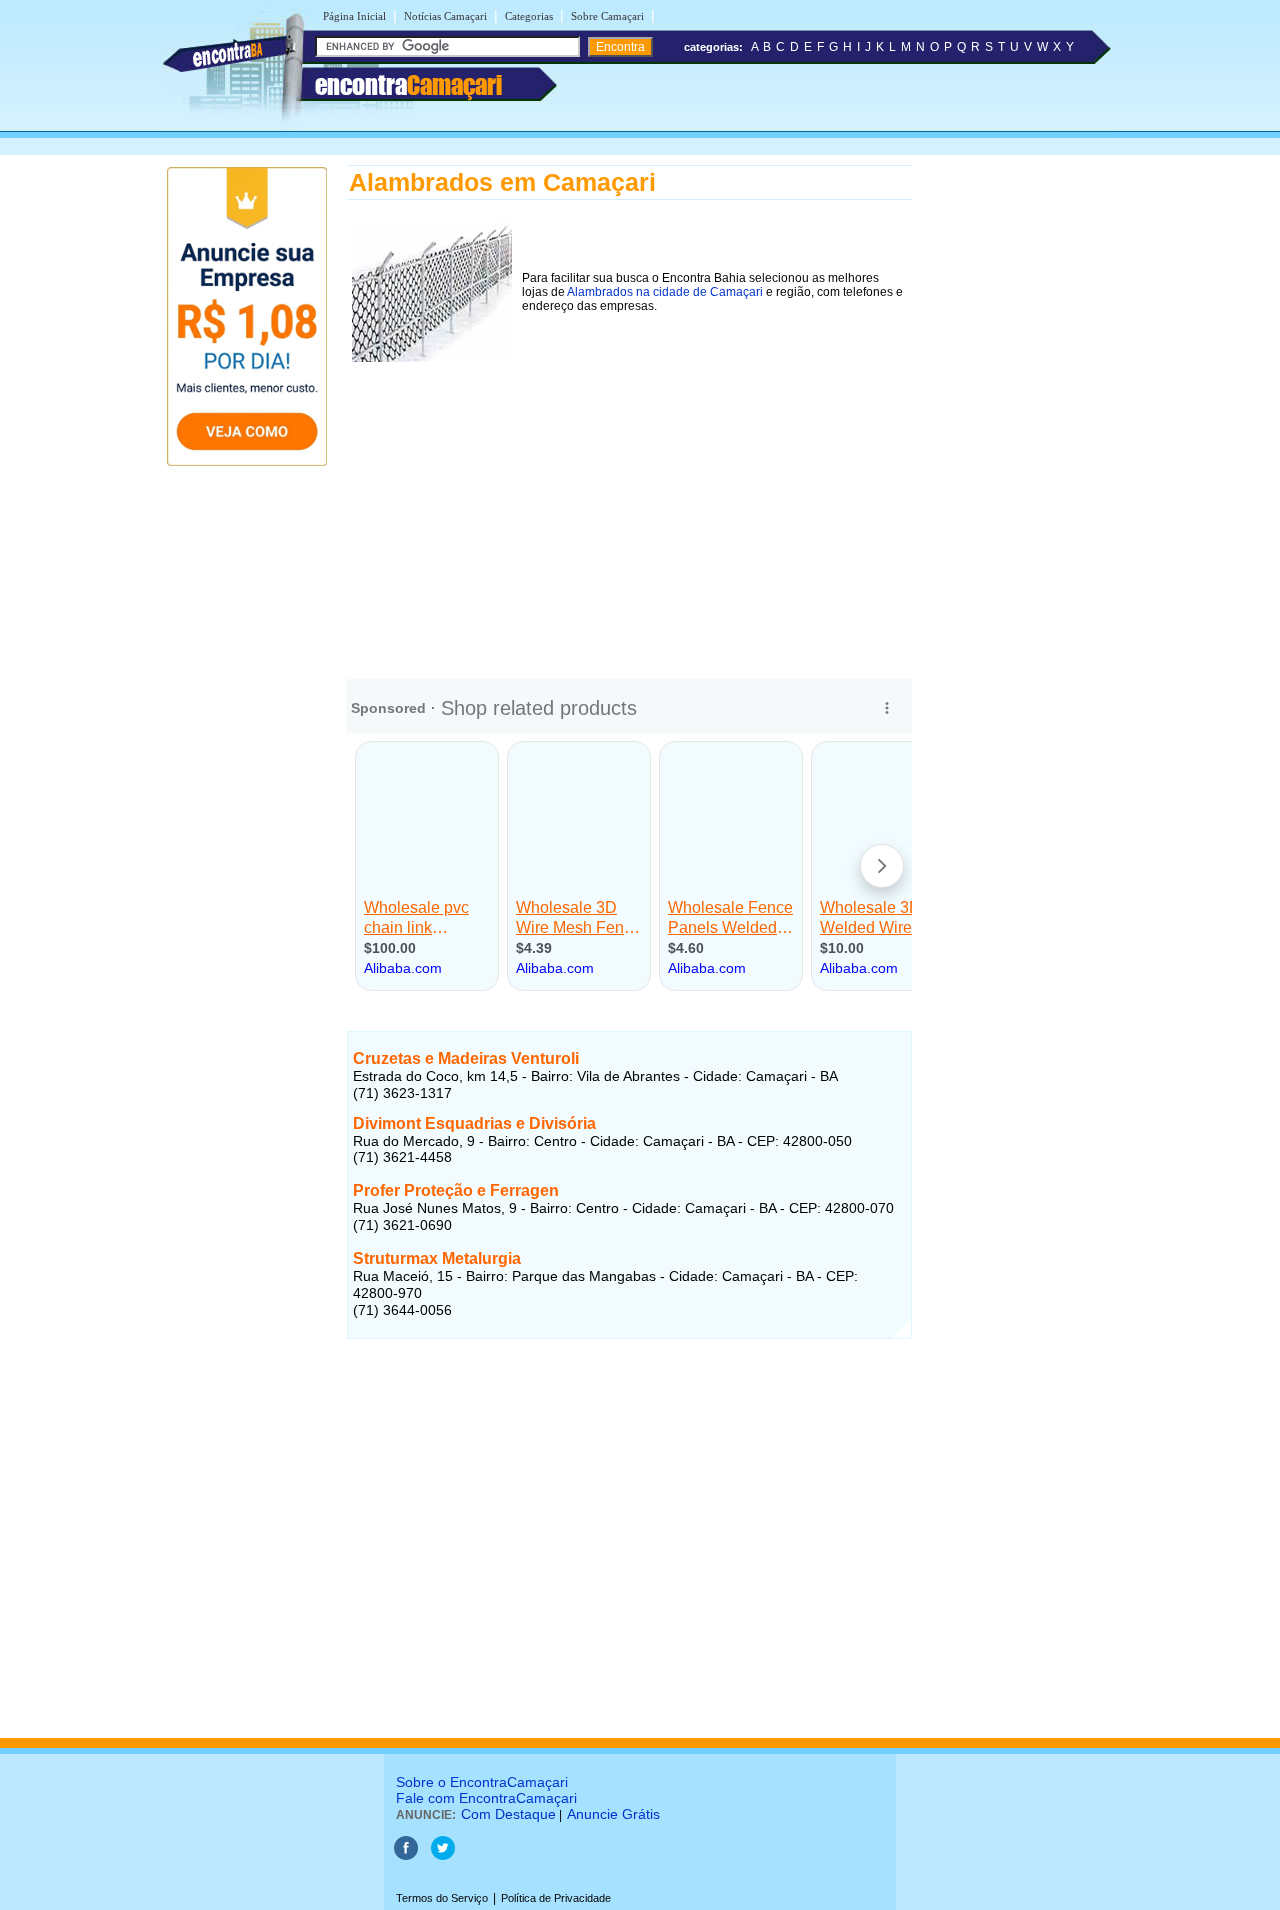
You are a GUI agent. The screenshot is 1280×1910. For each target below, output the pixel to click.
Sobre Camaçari (607, 16)
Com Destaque (508, 1814)
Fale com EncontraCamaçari (486, 1798)
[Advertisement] (629, 507)
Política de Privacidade (556, 1898)
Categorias (529, 16)
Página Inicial (354, 16)
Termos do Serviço (442, 1898)
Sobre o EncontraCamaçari (482, 1782)
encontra (408, 85)
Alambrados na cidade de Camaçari (665, 292)
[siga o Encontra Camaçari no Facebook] (406, 1856)
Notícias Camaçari (445, 16)
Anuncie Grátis (613, 1814)
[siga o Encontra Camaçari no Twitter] (443, 1856)
